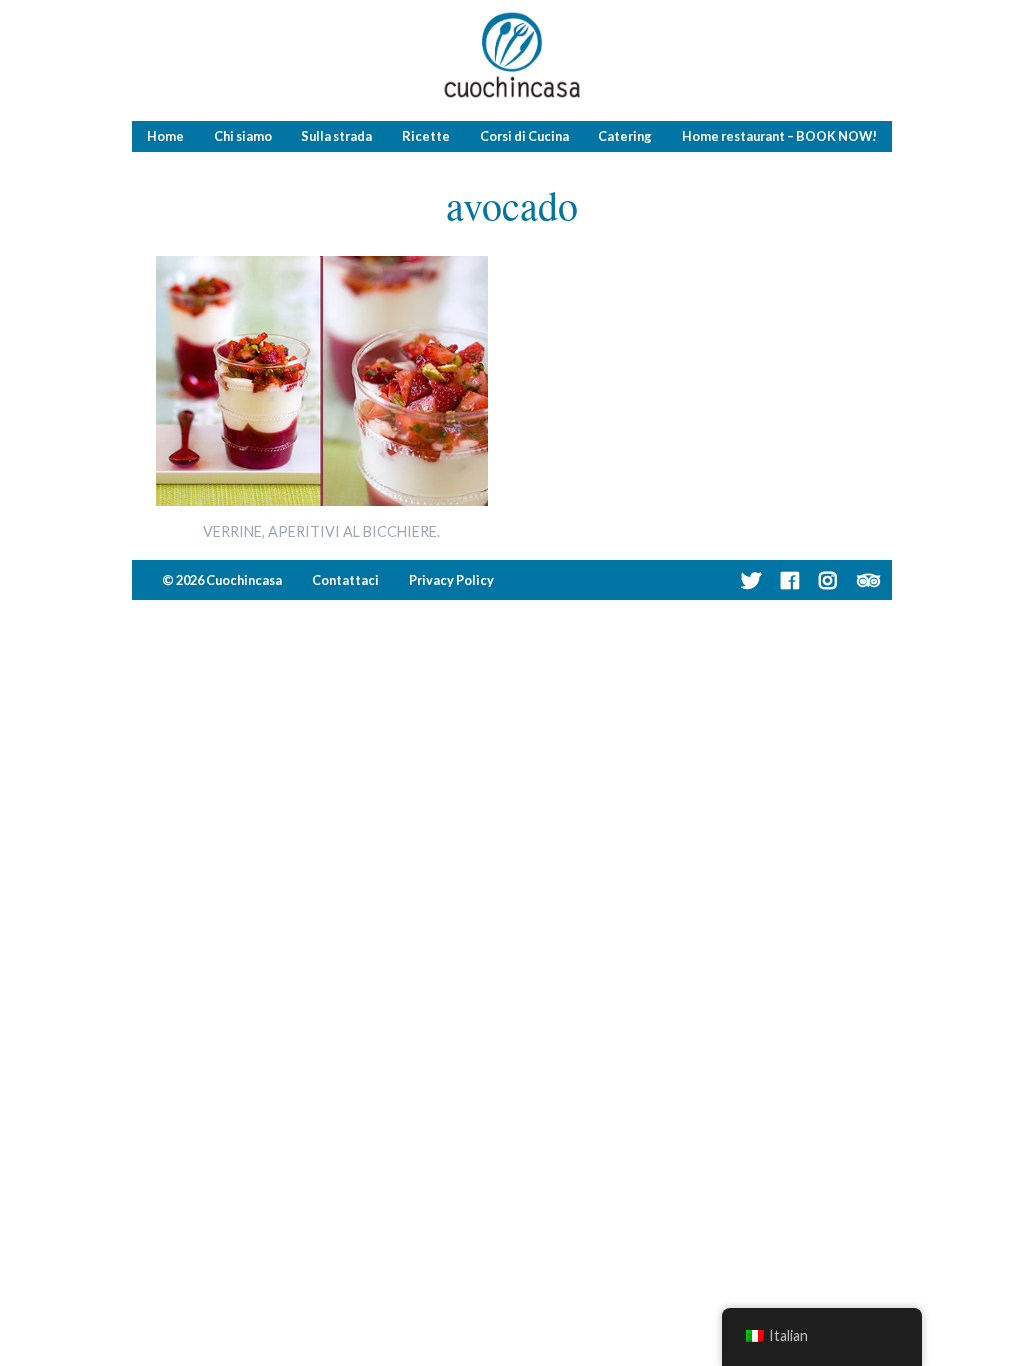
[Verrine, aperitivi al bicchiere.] (322, 499)
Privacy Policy (451, 580)
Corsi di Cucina (524, 136)
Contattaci (345, 580)
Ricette (426, 136)
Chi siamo (243, 136)
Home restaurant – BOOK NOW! (779, 136)
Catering (625, 136)
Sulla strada (336, 136)
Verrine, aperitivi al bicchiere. (321, 531)
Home (165, 136)
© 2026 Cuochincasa (222, 580)
